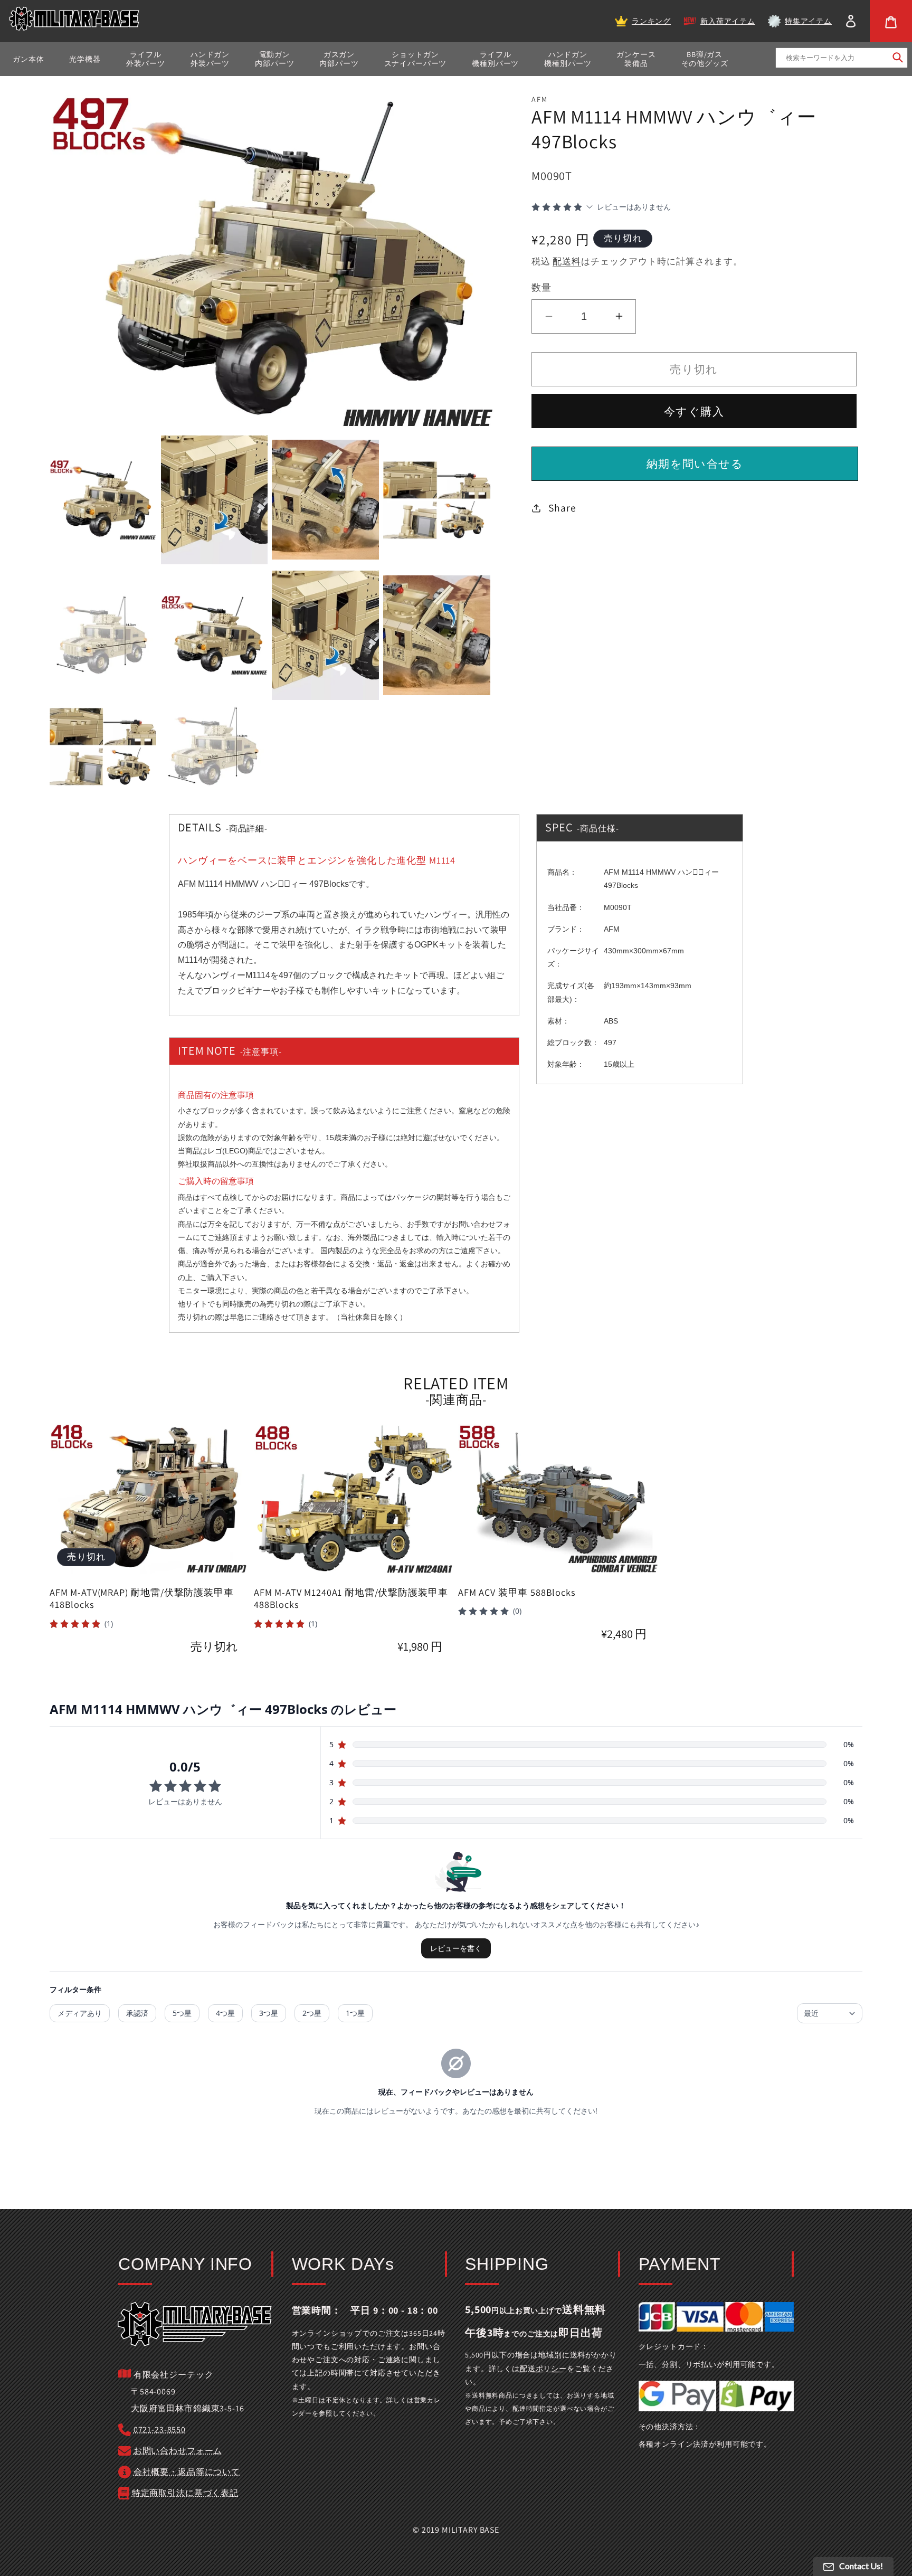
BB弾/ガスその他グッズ (705, 59)
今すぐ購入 (694, 411)
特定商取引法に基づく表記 (185, 2493)
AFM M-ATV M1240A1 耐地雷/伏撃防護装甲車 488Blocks (351, 1599)
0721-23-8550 (160, 2430)
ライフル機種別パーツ (495, 59)
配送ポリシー (543, 2369)
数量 (541, 287)
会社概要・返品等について (187, 2472)
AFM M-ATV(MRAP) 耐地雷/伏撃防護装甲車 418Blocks (142, 1599)
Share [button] (562, 508)
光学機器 (85, 59)
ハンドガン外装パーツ (210, 59)
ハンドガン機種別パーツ (568, 59)
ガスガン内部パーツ (339, 59)
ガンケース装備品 (636, 59)
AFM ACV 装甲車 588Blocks (517, 1592)
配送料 (567, 261)
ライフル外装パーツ (146, 59)
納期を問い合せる (695, 463)
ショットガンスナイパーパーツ (416, 59)
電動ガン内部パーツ (274, 59)
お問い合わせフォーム (178, 2451)
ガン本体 (28, 59)
